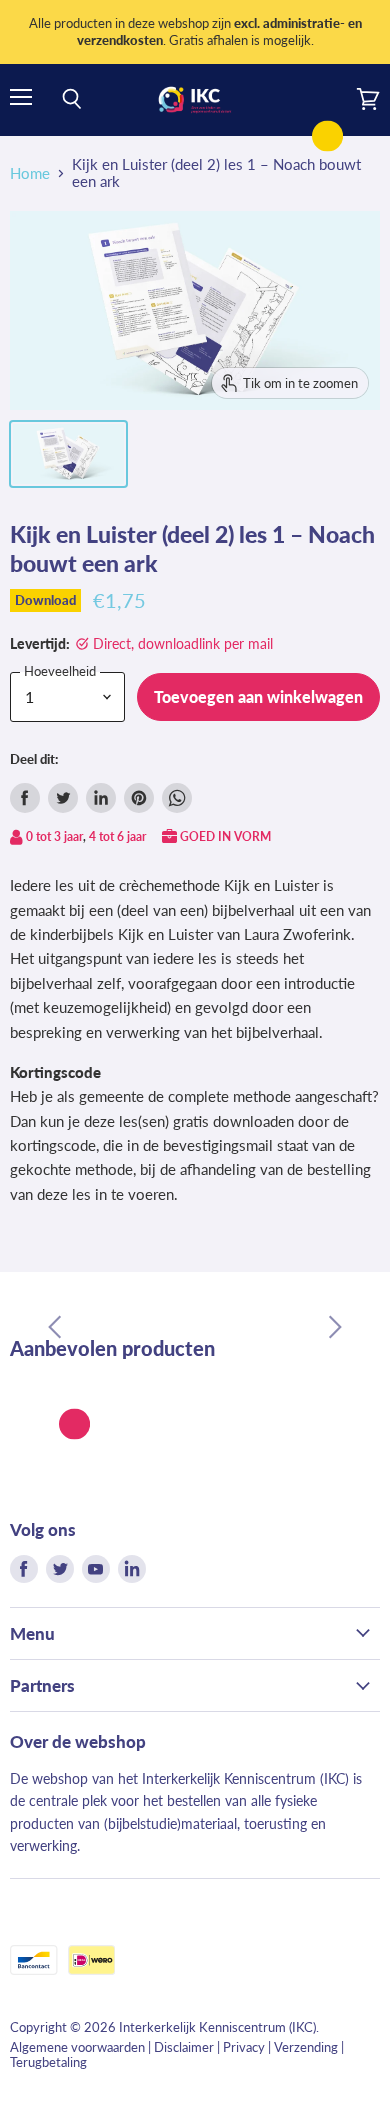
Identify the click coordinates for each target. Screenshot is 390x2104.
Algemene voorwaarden (77, 2047)
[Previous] (55, 1327)
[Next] (335, 1327)
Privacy (244, 2047)
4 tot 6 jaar (117, 836)
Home (30, 173)
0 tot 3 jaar (54, 836)
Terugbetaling (48, 2062)
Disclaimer (184, 2047)
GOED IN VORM (225, 836)
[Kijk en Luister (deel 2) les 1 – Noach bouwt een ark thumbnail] (68, 454)
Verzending (306, 2047)
